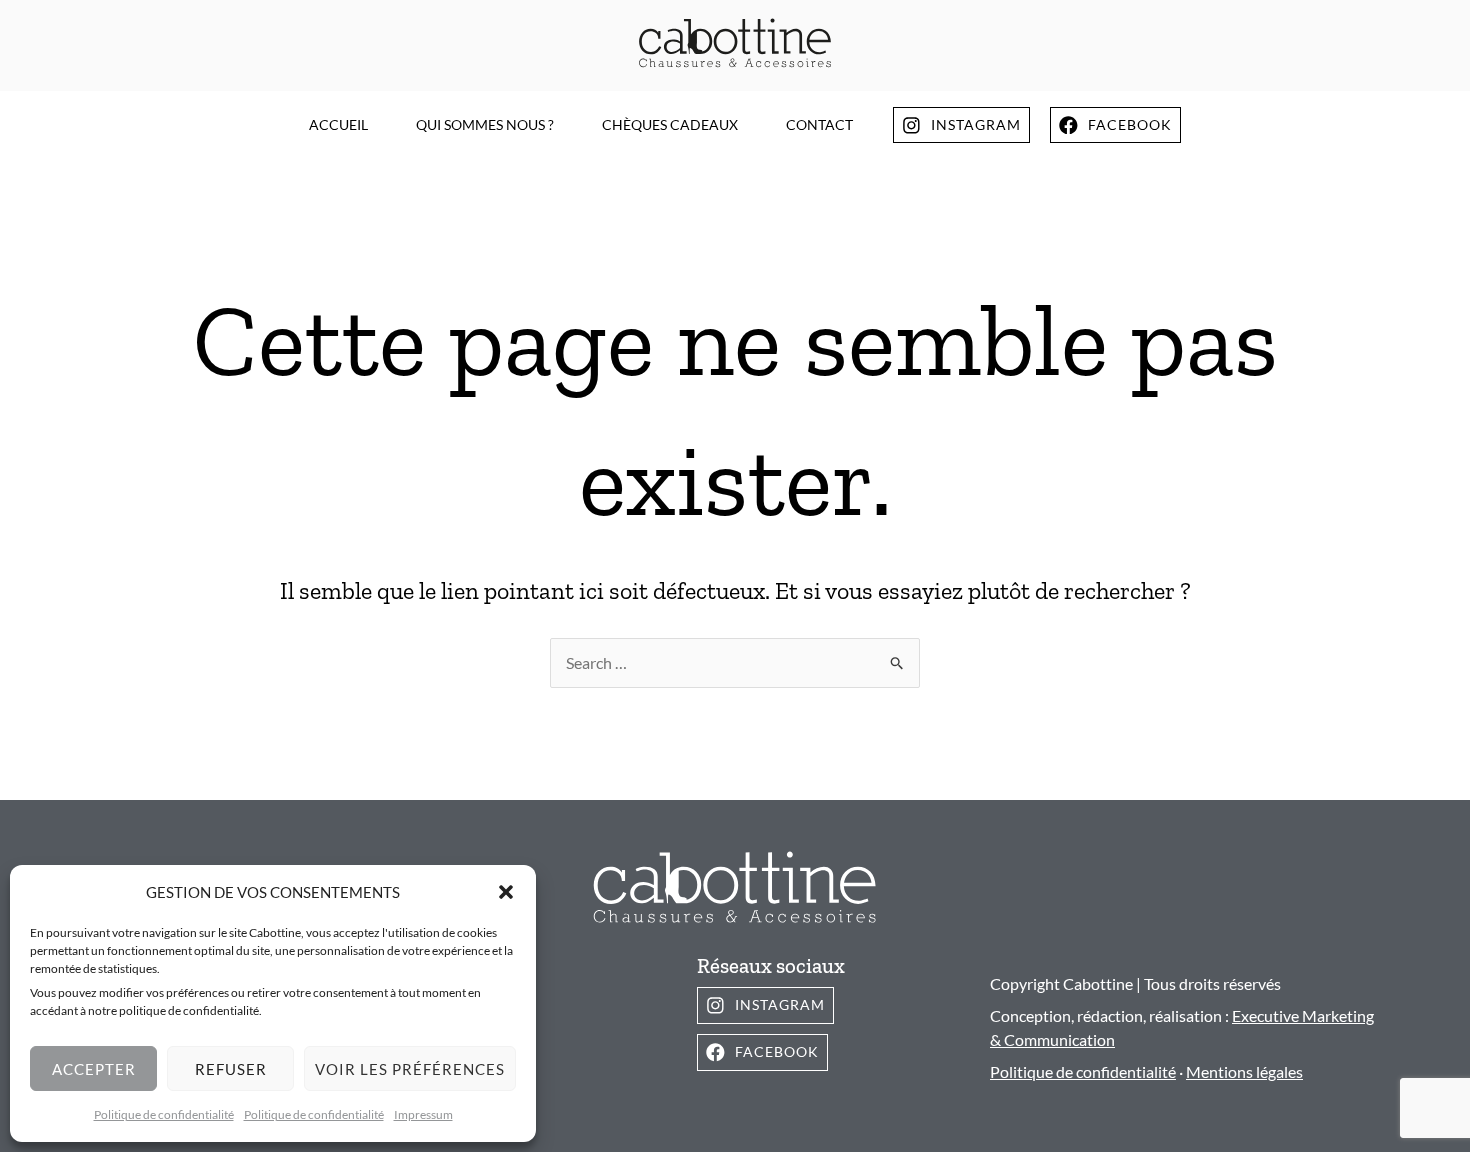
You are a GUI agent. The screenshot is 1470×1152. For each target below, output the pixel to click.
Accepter (94, 1069)
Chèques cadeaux (670, 124)
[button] (506, 892)
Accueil (338, 124)
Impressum (423, 1114)
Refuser (231, 1069)
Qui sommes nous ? (485, 124)
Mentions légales (1244, 1071)
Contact (819, 124)
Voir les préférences (410, 1069)
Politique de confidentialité (164, 1114)
